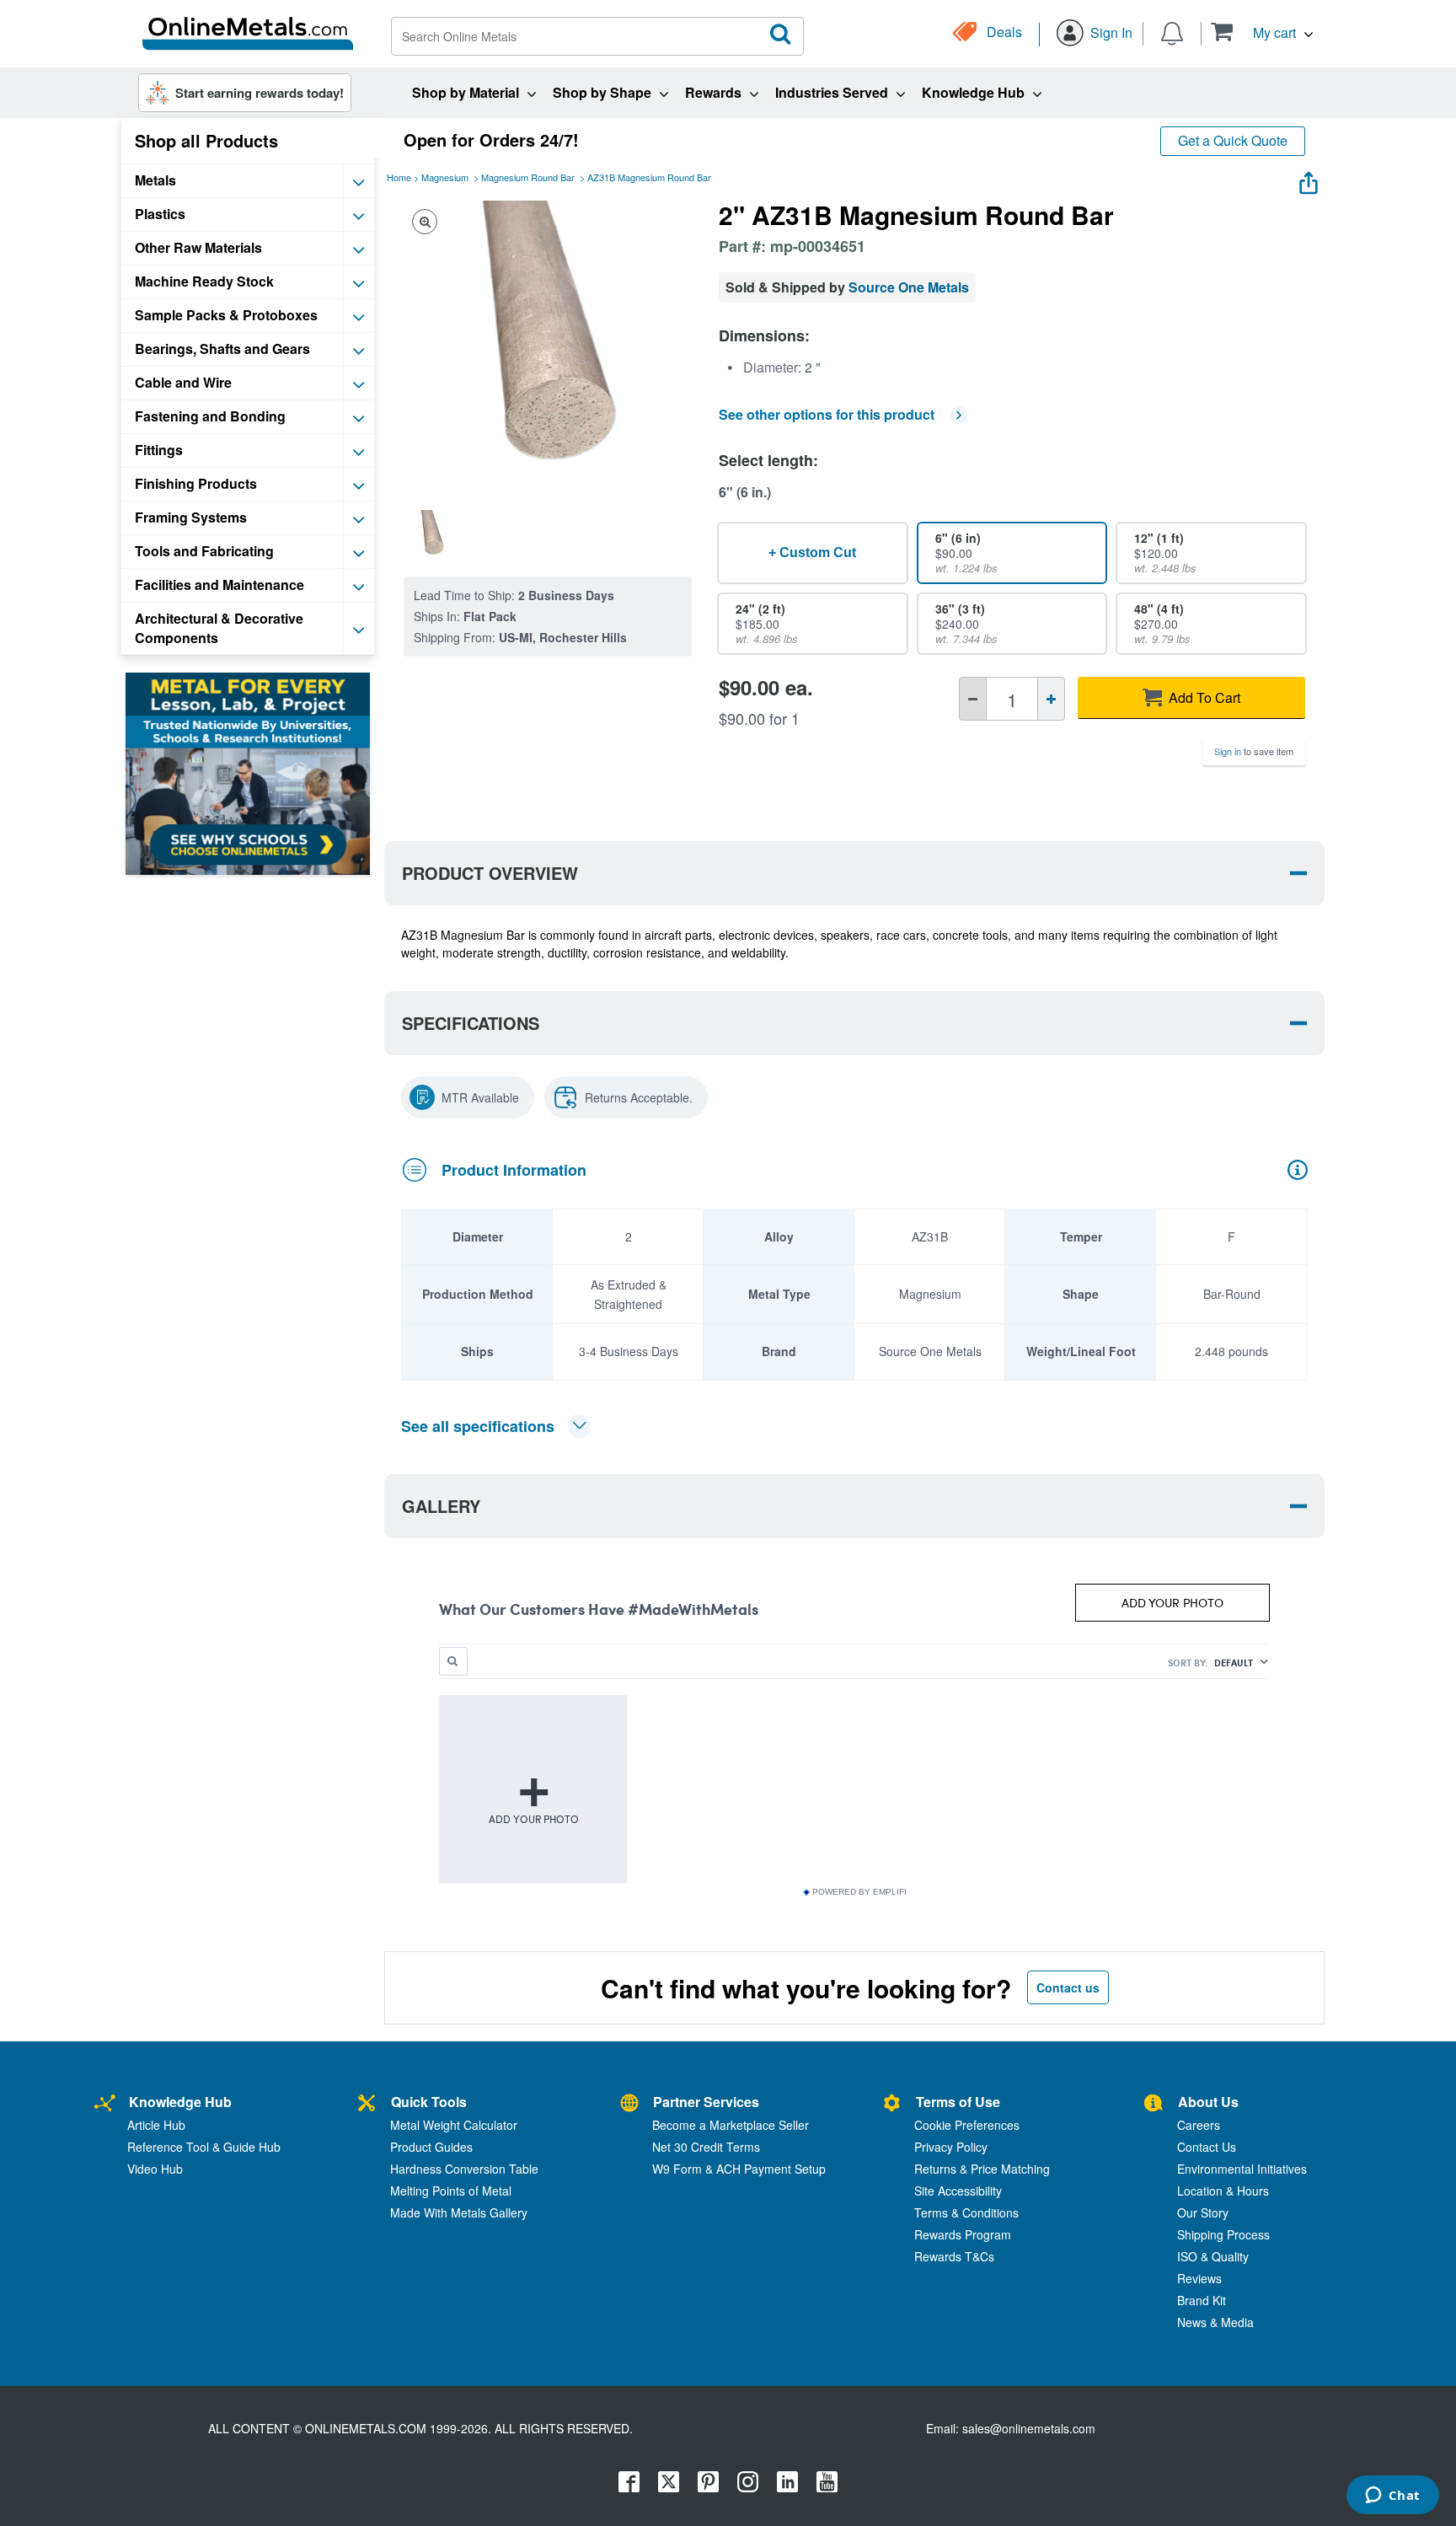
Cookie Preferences (967, 2125)
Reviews (1199, 2278)
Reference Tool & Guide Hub (204, 2147)
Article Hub (156, 2125)
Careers (1199, 2125)
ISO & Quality (1213, 2256)
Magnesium (445, 177)
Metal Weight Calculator (454, 2125)
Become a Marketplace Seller (731, 2125)
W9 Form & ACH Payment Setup (739, 2169)
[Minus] (973, 699)
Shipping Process (1223, 2234)
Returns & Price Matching (982, 2169)
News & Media (1215, 2322)
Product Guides (431, 2147)
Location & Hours (1223, 2191)
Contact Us (1207, 2147)
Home (399, 177)
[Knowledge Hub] (105, 2104)
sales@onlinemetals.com (1029, 2428)
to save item (1254, 751)
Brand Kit (1202, 2300)
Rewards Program (963, 2234)
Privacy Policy (951, 2147)
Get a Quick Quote (1233, 140)
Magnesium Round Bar (528, 177)
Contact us (1068, 1987)
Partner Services (706, 2102)
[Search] (781, 35)
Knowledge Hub (180, 2102)
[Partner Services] (629, 2104)
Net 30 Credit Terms (706, 2147)
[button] (1262, 32)
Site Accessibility (958, 2191)
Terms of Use (958, 2102)
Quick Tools (429, 2102)
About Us (1208, 2102)
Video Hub (155, 2169)
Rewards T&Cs (954, 2256)
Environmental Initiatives (1242, 2169)
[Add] (1051, 699)
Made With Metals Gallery (459, 2212)
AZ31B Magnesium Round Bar (649, 177)
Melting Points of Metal (451, 2191)
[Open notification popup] (1172, 32)
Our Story (1203, 2212)
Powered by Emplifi (859, 1892)
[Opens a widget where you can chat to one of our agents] (1392, 2497)
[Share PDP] (1309, 179)
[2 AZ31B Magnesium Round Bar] (432, 534)
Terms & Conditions (966, 2212)
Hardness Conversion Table (464, 2169)
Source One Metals (909, 287)
